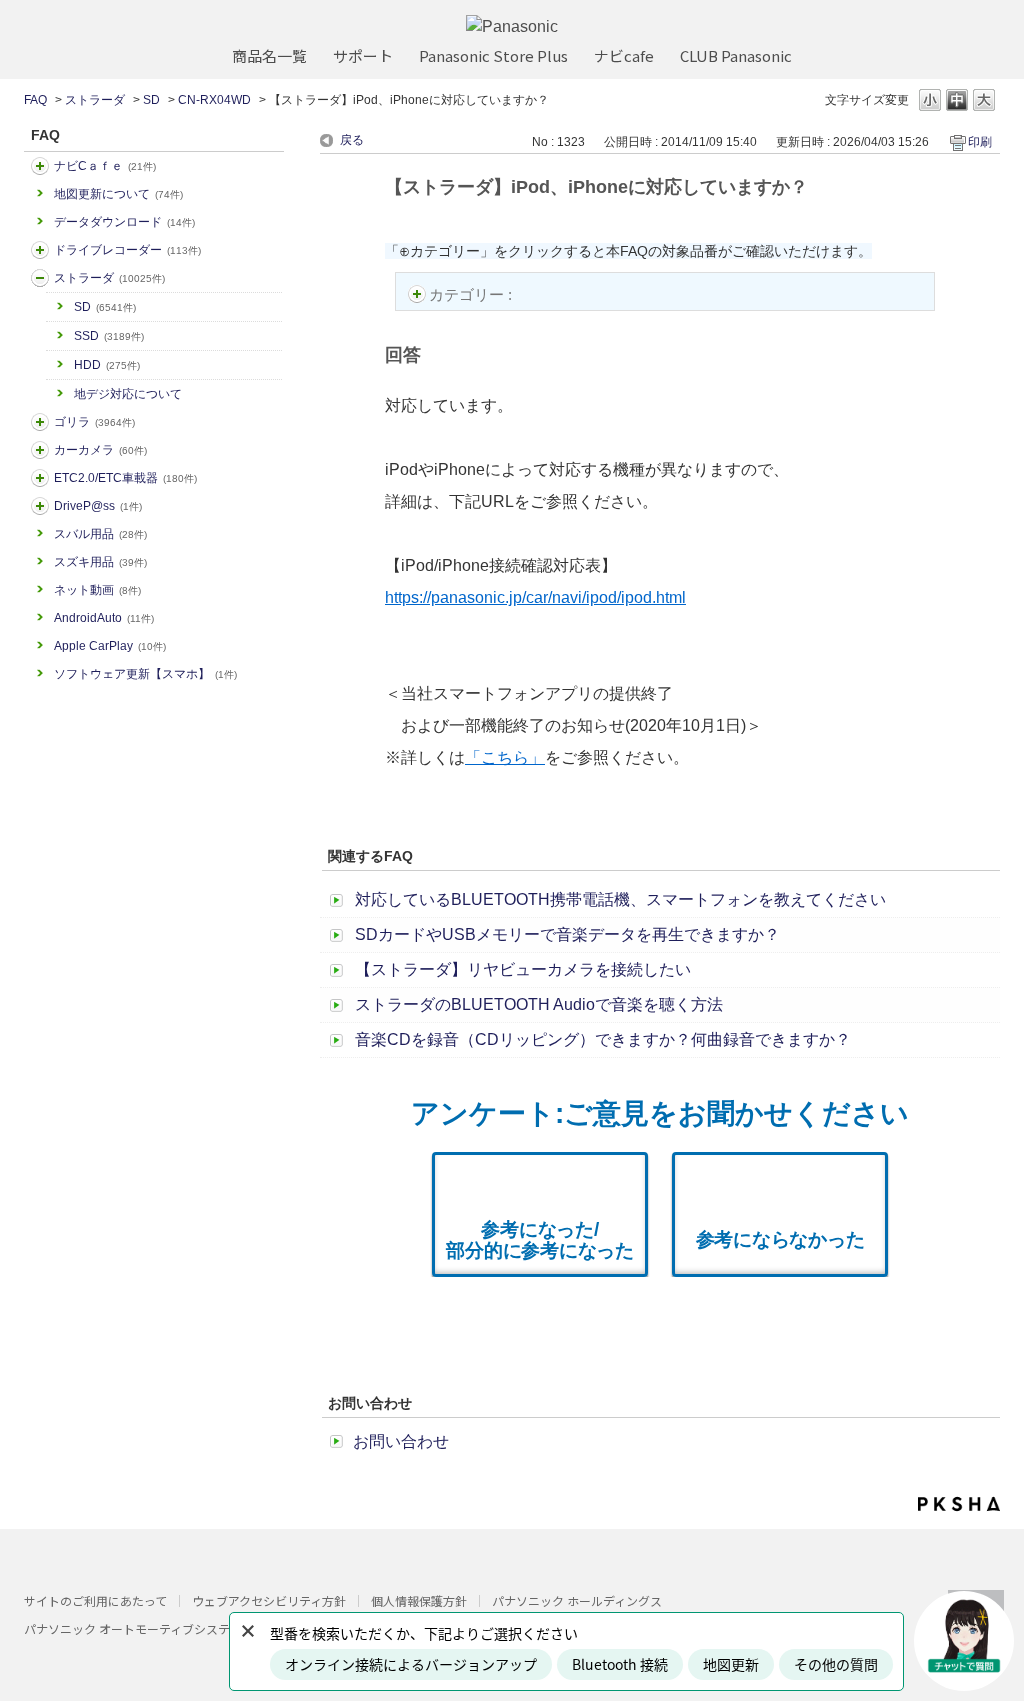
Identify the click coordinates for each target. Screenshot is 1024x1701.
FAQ (35, 100)
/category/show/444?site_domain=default (40, 478)
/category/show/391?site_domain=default (40, 278)
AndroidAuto (104, 618)
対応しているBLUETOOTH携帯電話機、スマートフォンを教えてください (620, 899)
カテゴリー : (472, 294)
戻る (352, 140)
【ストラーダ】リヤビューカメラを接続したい (523, 969)
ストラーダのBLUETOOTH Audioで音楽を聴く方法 (539, 1004)
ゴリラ (94, 422)
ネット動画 (97, 590)
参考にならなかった (780, 1239)
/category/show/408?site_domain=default (40, 166)
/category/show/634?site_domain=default (40, 250)
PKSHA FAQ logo (959, 1504)
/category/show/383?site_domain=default (40, 422)
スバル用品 (100, 534)
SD (151, 100)
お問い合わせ (401, 1441)
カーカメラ (100, 450)
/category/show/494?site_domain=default (40, 450)
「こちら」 (505, 757)
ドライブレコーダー (127, 250)
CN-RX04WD (214, 100)
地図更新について (118, 194)
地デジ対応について (128, 394)
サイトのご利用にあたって (95, 1600)
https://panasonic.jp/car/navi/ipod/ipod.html (535, 597)
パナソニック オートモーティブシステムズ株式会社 (163, 1628)
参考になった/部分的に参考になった (540, 1240)
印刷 (980, 142)
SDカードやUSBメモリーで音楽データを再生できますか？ (567, 934)
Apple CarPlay (110, 646)
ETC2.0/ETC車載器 (125, 478)
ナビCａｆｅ (105, 166)
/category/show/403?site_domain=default (40, 506)
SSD (109, 336)
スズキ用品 (100, 562)
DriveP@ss (98, 506)
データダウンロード (124, 222)
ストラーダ (95, 100)
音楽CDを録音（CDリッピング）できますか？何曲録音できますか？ (603, 1039)
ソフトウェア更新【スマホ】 (145, 674)
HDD (107, 365)
